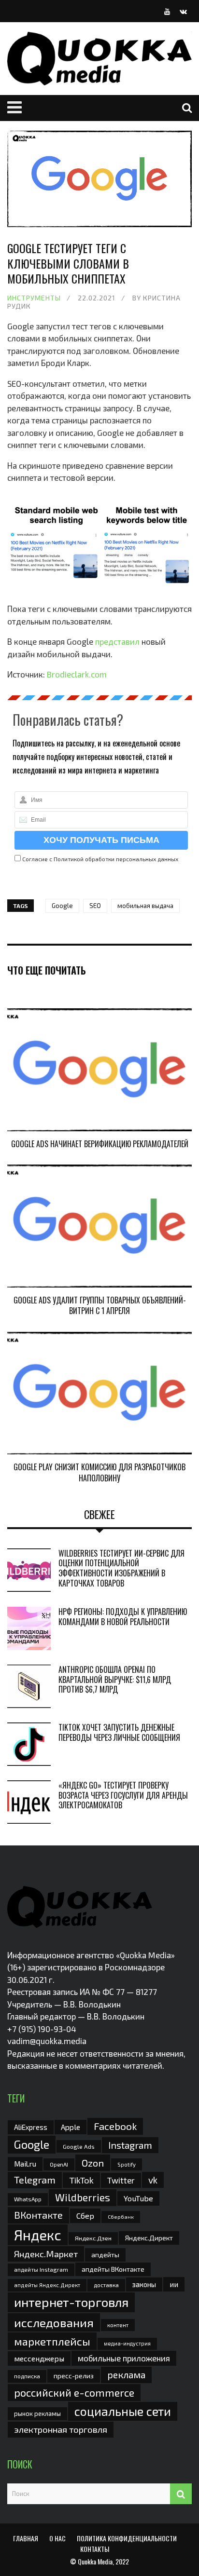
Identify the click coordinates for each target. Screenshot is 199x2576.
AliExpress (31, 2127)
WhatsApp (28, 2199)
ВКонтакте (38, 2215)
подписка (27, 2376)
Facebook (115, 2126)
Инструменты (34, 298)
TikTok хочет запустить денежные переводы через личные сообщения (119, 1732)
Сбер (85, 2216)
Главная (26, 2538)
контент (118, 2325)
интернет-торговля (71, 2302)
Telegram (35, 2180)
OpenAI (59, 2164)
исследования (54, 2322)
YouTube (138, 2198)
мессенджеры (39, 2358)
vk (153, 2180)
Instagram (130, 2145)
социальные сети (123, 2411)
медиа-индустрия (127, 2343)
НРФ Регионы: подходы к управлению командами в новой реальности (123, 1617)
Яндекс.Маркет (46, 2254)
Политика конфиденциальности (127, 2538)
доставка (106, 2285)
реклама (126, 2375)
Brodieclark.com (77, 674)
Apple (71, 2127)
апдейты (105, 2255)
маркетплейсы (52, 2341)
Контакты (95, 2549)
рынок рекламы (37, 2413)
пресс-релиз (74, 2376)
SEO (95, 906)
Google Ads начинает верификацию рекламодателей (100, 1144)
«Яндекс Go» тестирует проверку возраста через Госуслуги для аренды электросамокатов (123, 1795)
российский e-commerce (74, 2392)
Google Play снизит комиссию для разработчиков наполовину (99, 1472)
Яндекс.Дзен (93, 2238)
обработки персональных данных (132, 859)
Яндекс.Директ (149, 2238)
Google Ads (79, 2146)
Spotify (127, 2164)
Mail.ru (25, 2164)
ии (174, 2284)
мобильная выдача (145, 906)
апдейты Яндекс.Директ (47, 2285)
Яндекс (38, 2235)
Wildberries (83, 2197)
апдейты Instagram (41, 2269)
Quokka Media (95, 2561)
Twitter (121, 2180)
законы (144, 2284)
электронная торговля (61, 2429)
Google (62, 906)
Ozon (93, 2163)
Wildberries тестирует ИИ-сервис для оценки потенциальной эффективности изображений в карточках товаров (121, 1568)
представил (117, 641)
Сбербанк (121, 2217)
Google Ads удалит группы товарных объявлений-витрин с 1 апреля (100, 1305)
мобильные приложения (124, 2358)
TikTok (81, 2180)
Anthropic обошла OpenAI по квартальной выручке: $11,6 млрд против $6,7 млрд (115, 1680)
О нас (57, 2538)
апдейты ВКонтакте (113, 2269)
